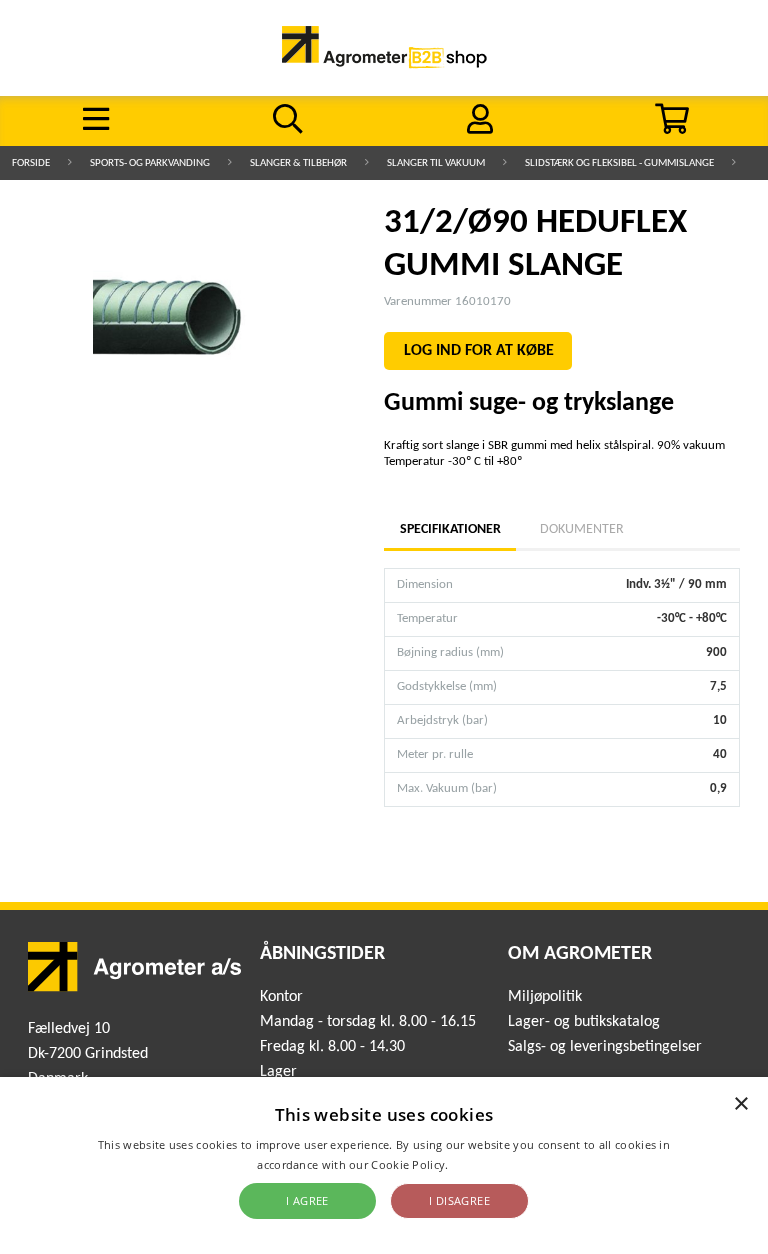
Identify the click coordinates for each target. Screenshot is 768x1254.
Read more (481, 1164)
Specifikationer (450, 529)
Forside (31, 163)
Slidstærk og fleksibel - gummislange (619, 163)
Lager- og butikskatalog (584, 1022)
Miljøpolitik (545, 997)
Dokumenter (582, 529)
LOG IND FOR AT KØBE (479, 351)
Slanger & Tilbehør (298, 163)
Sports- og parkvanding (150, 163)
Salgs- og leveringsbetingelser (605, 1047)
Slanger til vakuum (436, 163)
